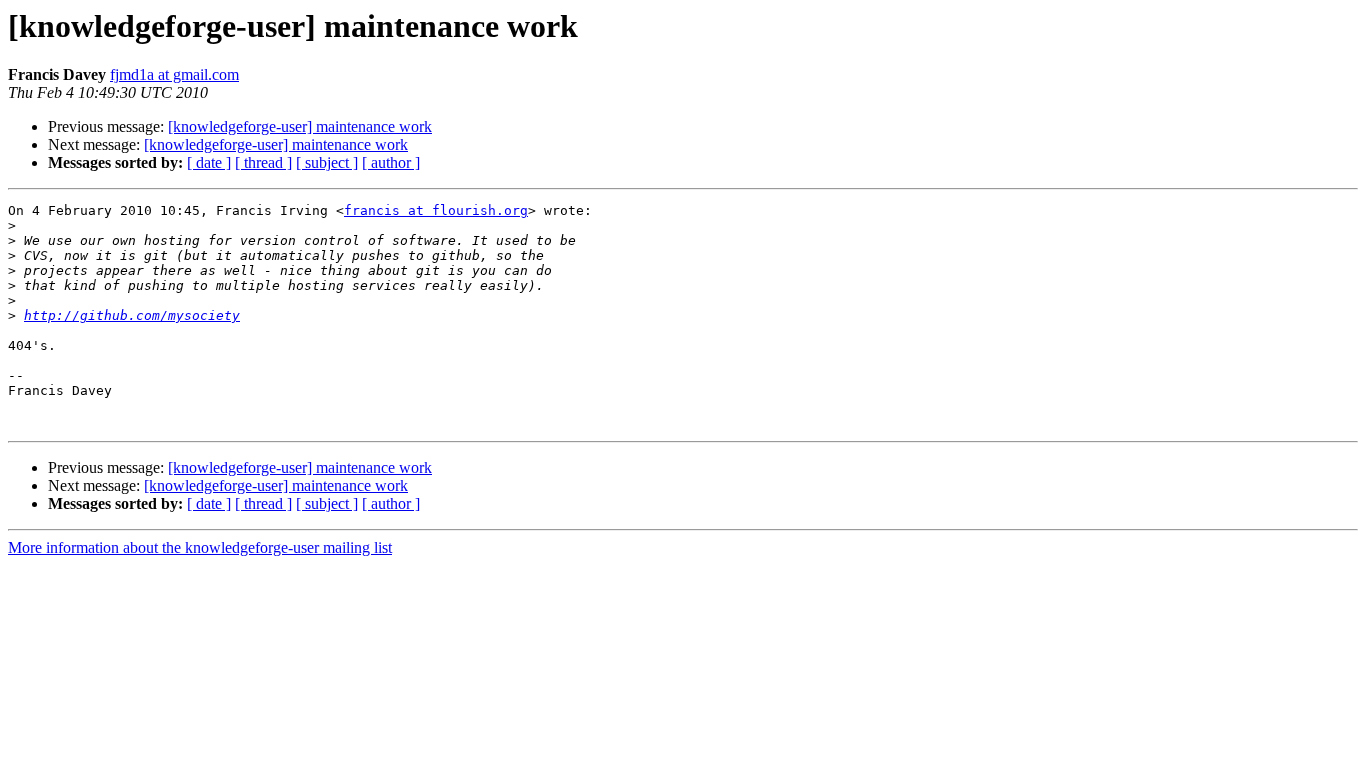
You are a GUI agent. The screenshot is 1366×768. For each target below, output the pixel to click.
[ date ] (209, 162)
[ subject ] (327, 162)
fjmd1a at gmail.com (174, 74)
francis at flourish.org (436, 210)
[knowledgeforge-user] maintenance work (300, 126)
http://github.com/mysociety (132, 315)
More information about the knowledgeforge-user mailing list (200, 547)
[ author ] (391, 162)
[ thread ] (263, 162)
